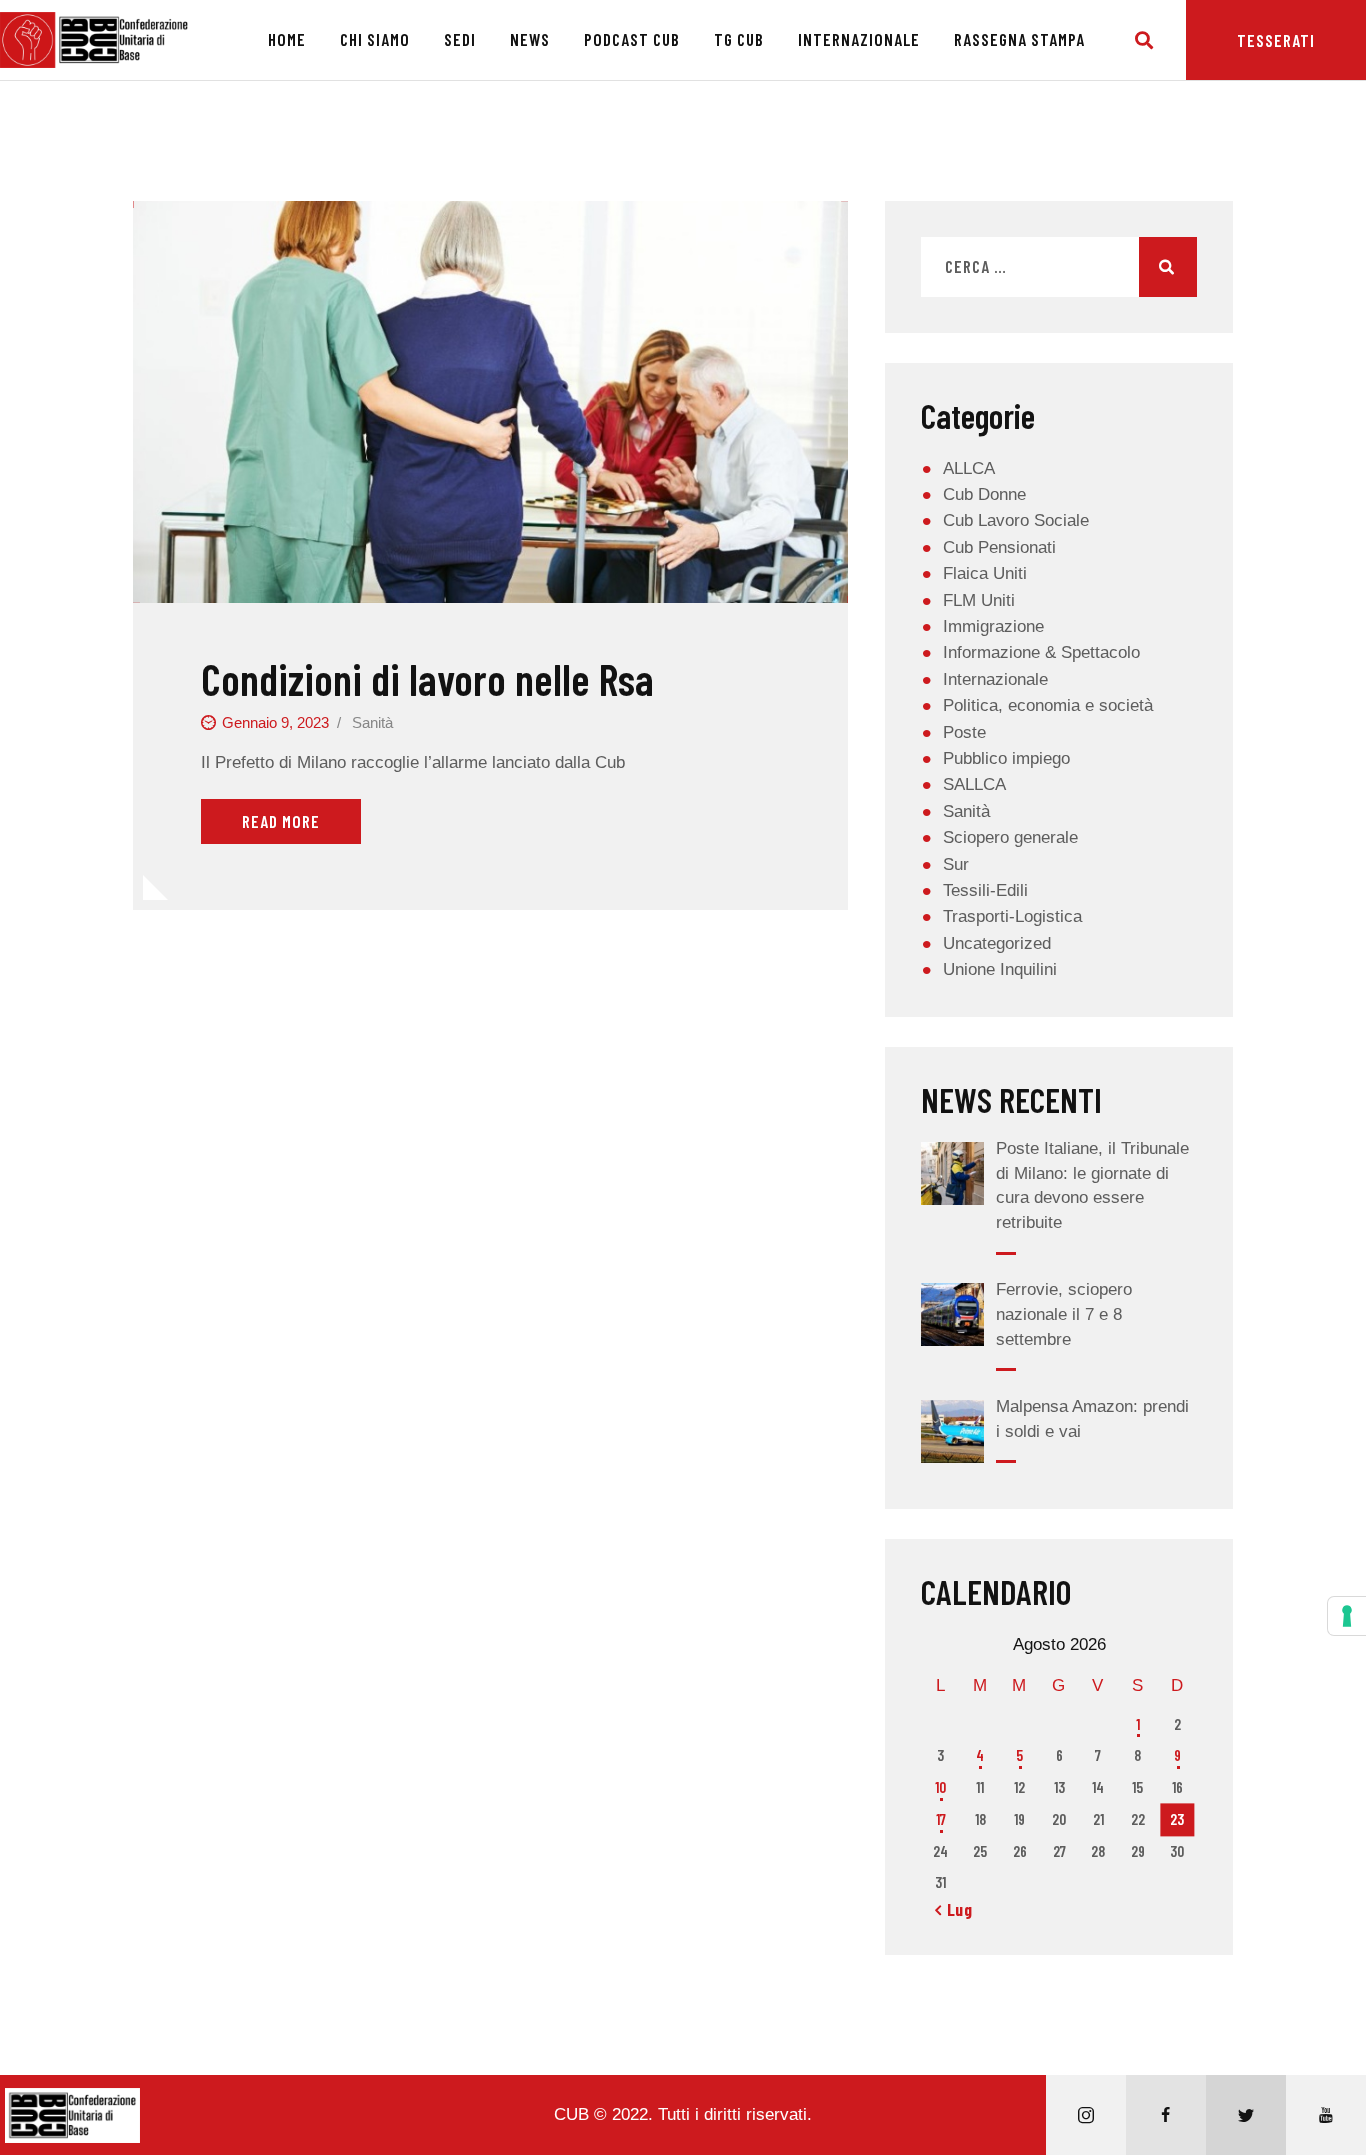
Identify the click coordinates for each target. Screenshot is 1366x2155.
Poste (964, 732)
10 (940, 1787)
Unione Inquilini (1000, 969)
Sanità (372, 722)
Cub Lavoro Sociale (1016, 520)
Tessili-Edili (985, 890)
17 (941, 1819)
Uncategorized (997, 943)
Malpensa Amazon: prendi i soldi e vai (1092, 1419)
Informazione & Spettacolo (1041, 652)
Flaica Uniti (985, 573)
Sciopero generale (1010, 837)
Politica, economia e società (1048, 705)
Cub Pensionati (999, 547)
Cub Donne (984, 494)
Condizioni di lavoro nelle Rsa (427, 679)
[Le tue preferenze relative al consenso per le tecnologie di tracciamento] (1347, 1616)
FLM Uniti (979, 600)
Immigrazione (993, 626)
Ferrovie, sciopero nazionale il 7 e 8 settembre (1064, 1314)
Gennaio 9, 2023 (275, 722)
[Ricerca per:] (1059, 267)
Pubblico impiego (1006, 758)
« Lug (954, 1909)
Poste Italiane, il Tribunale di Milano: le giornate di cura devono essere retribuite (1092, 1185)
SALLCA (974, 784)
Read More (281, 821)
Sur (956, 864)
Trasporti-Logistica (1012, 916)
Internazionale (995, 679)
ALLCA (969, 468)
